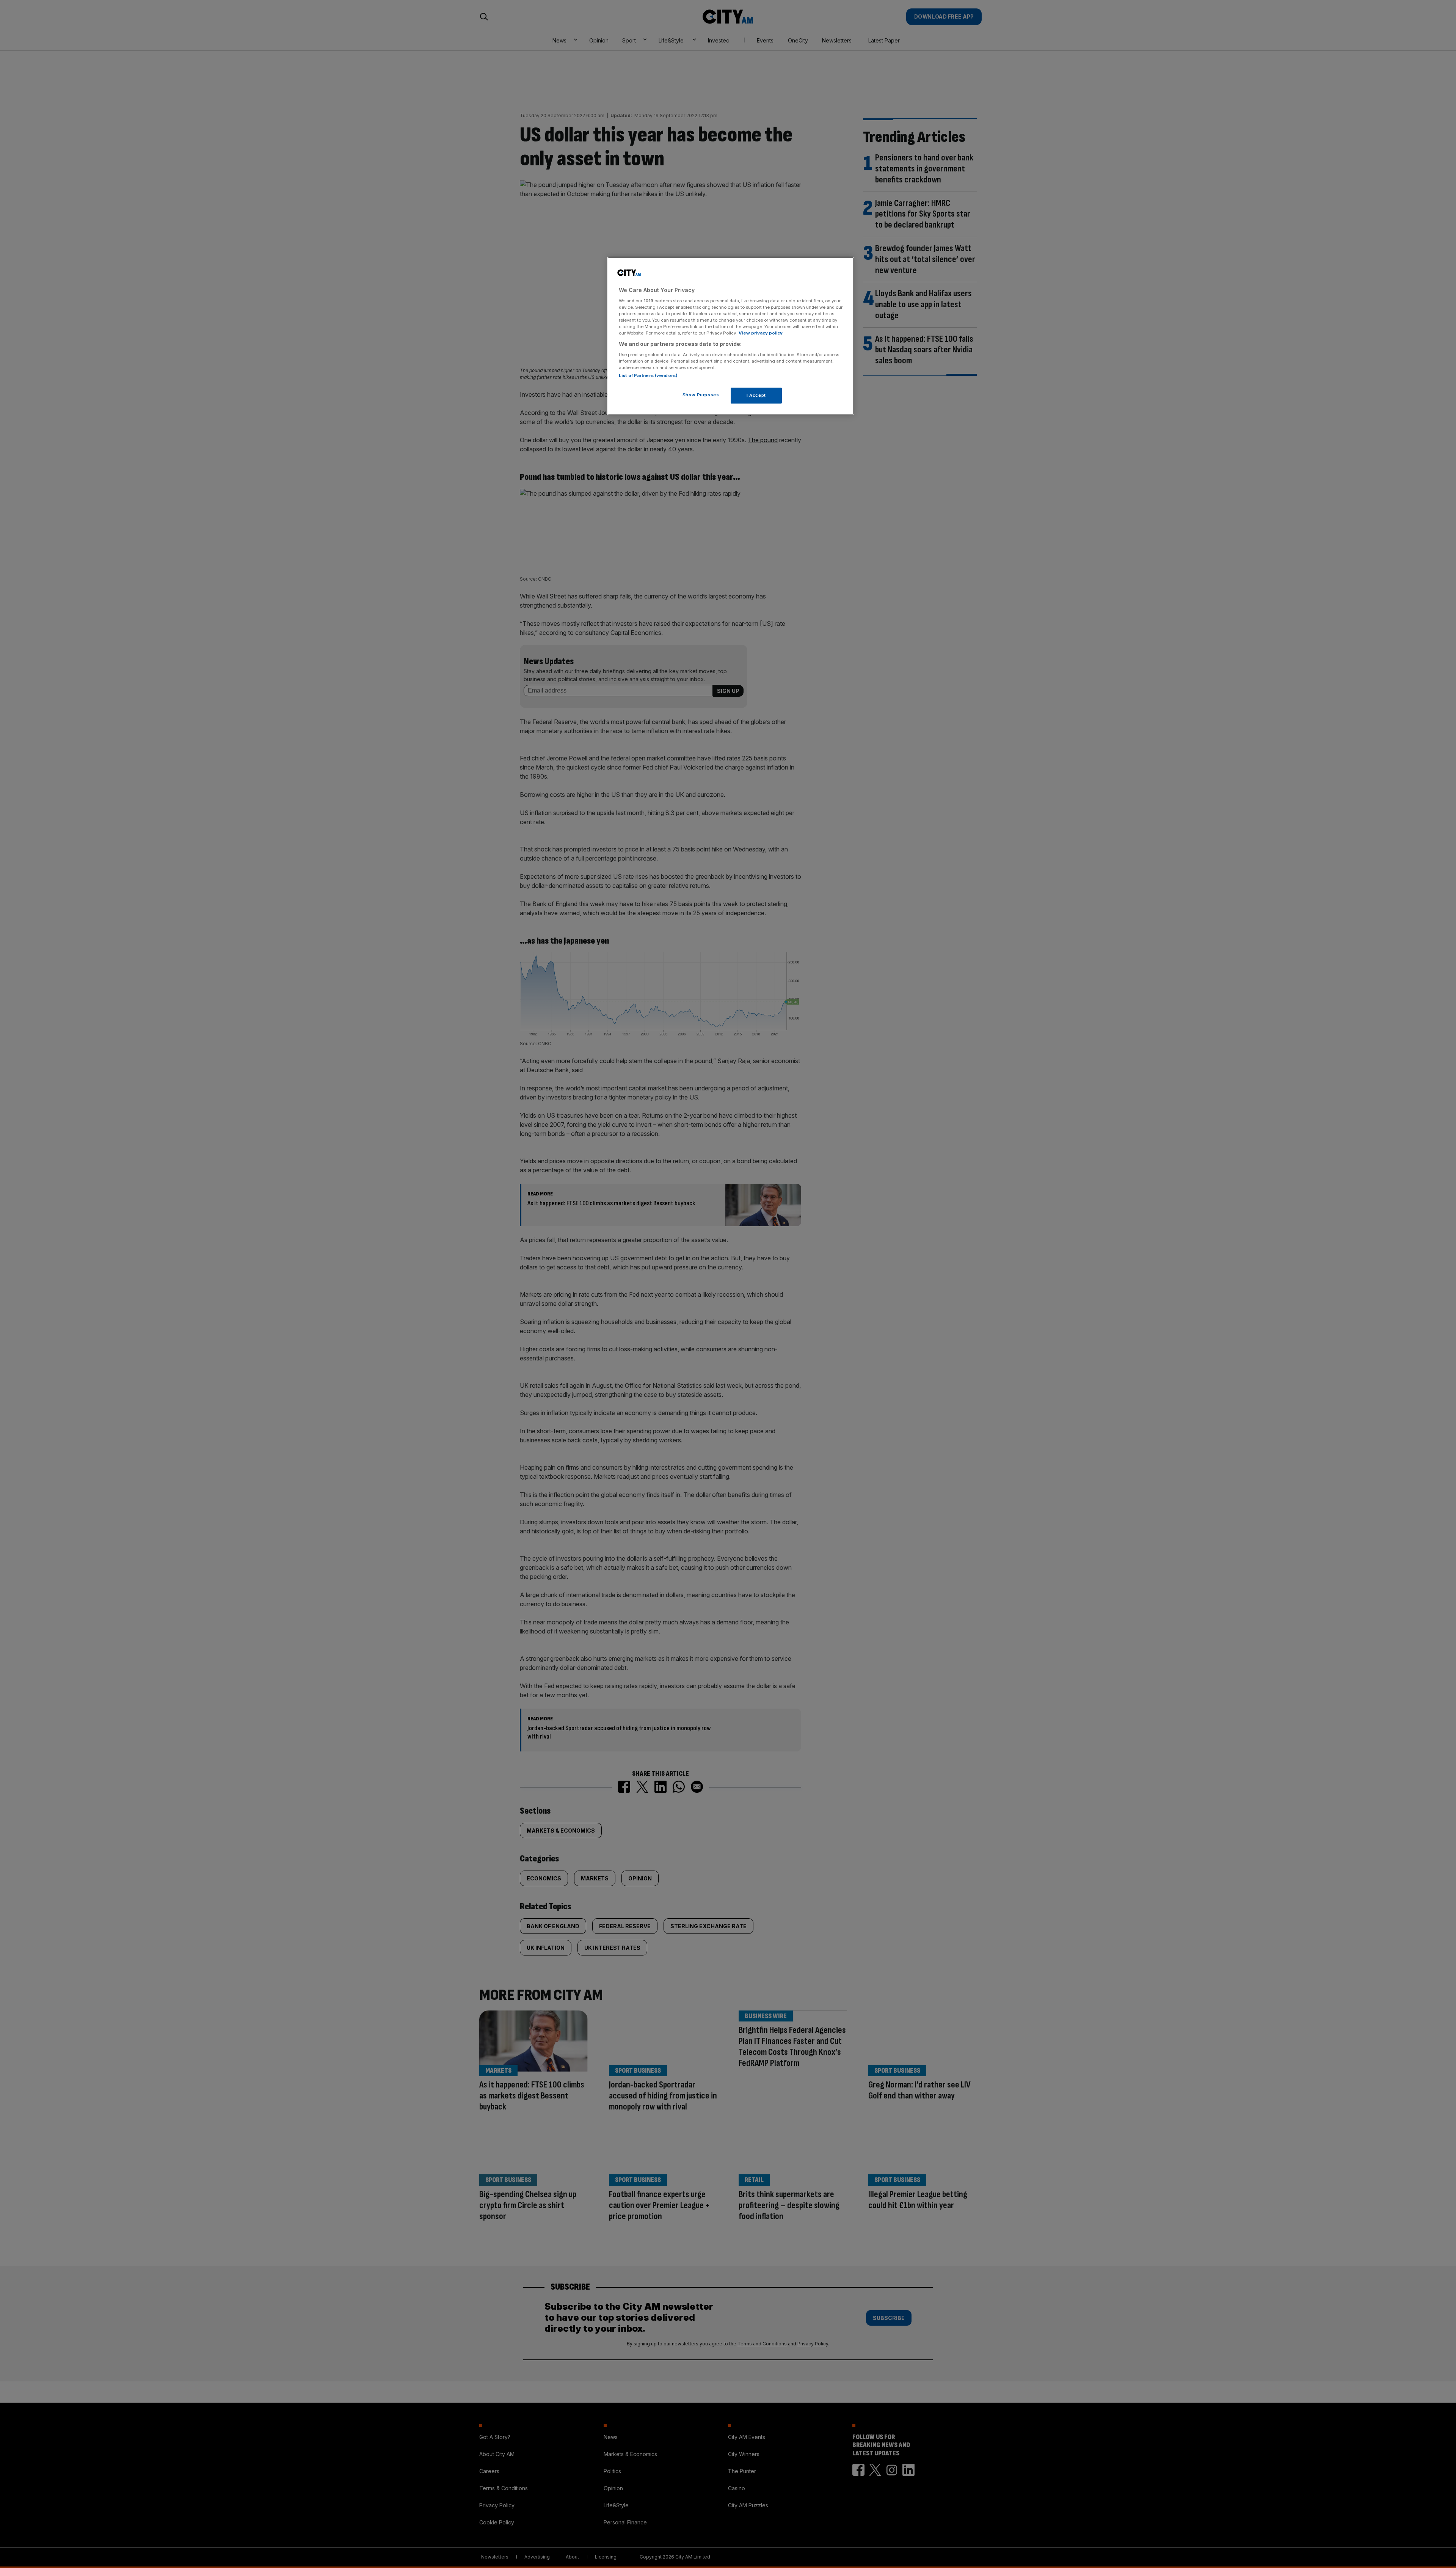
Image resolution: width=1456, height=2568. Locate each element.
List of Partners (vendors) (648, 375)
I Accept (756, 395)
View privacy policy (761, 333)
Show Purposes (701, 395)
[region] (731, 336)
